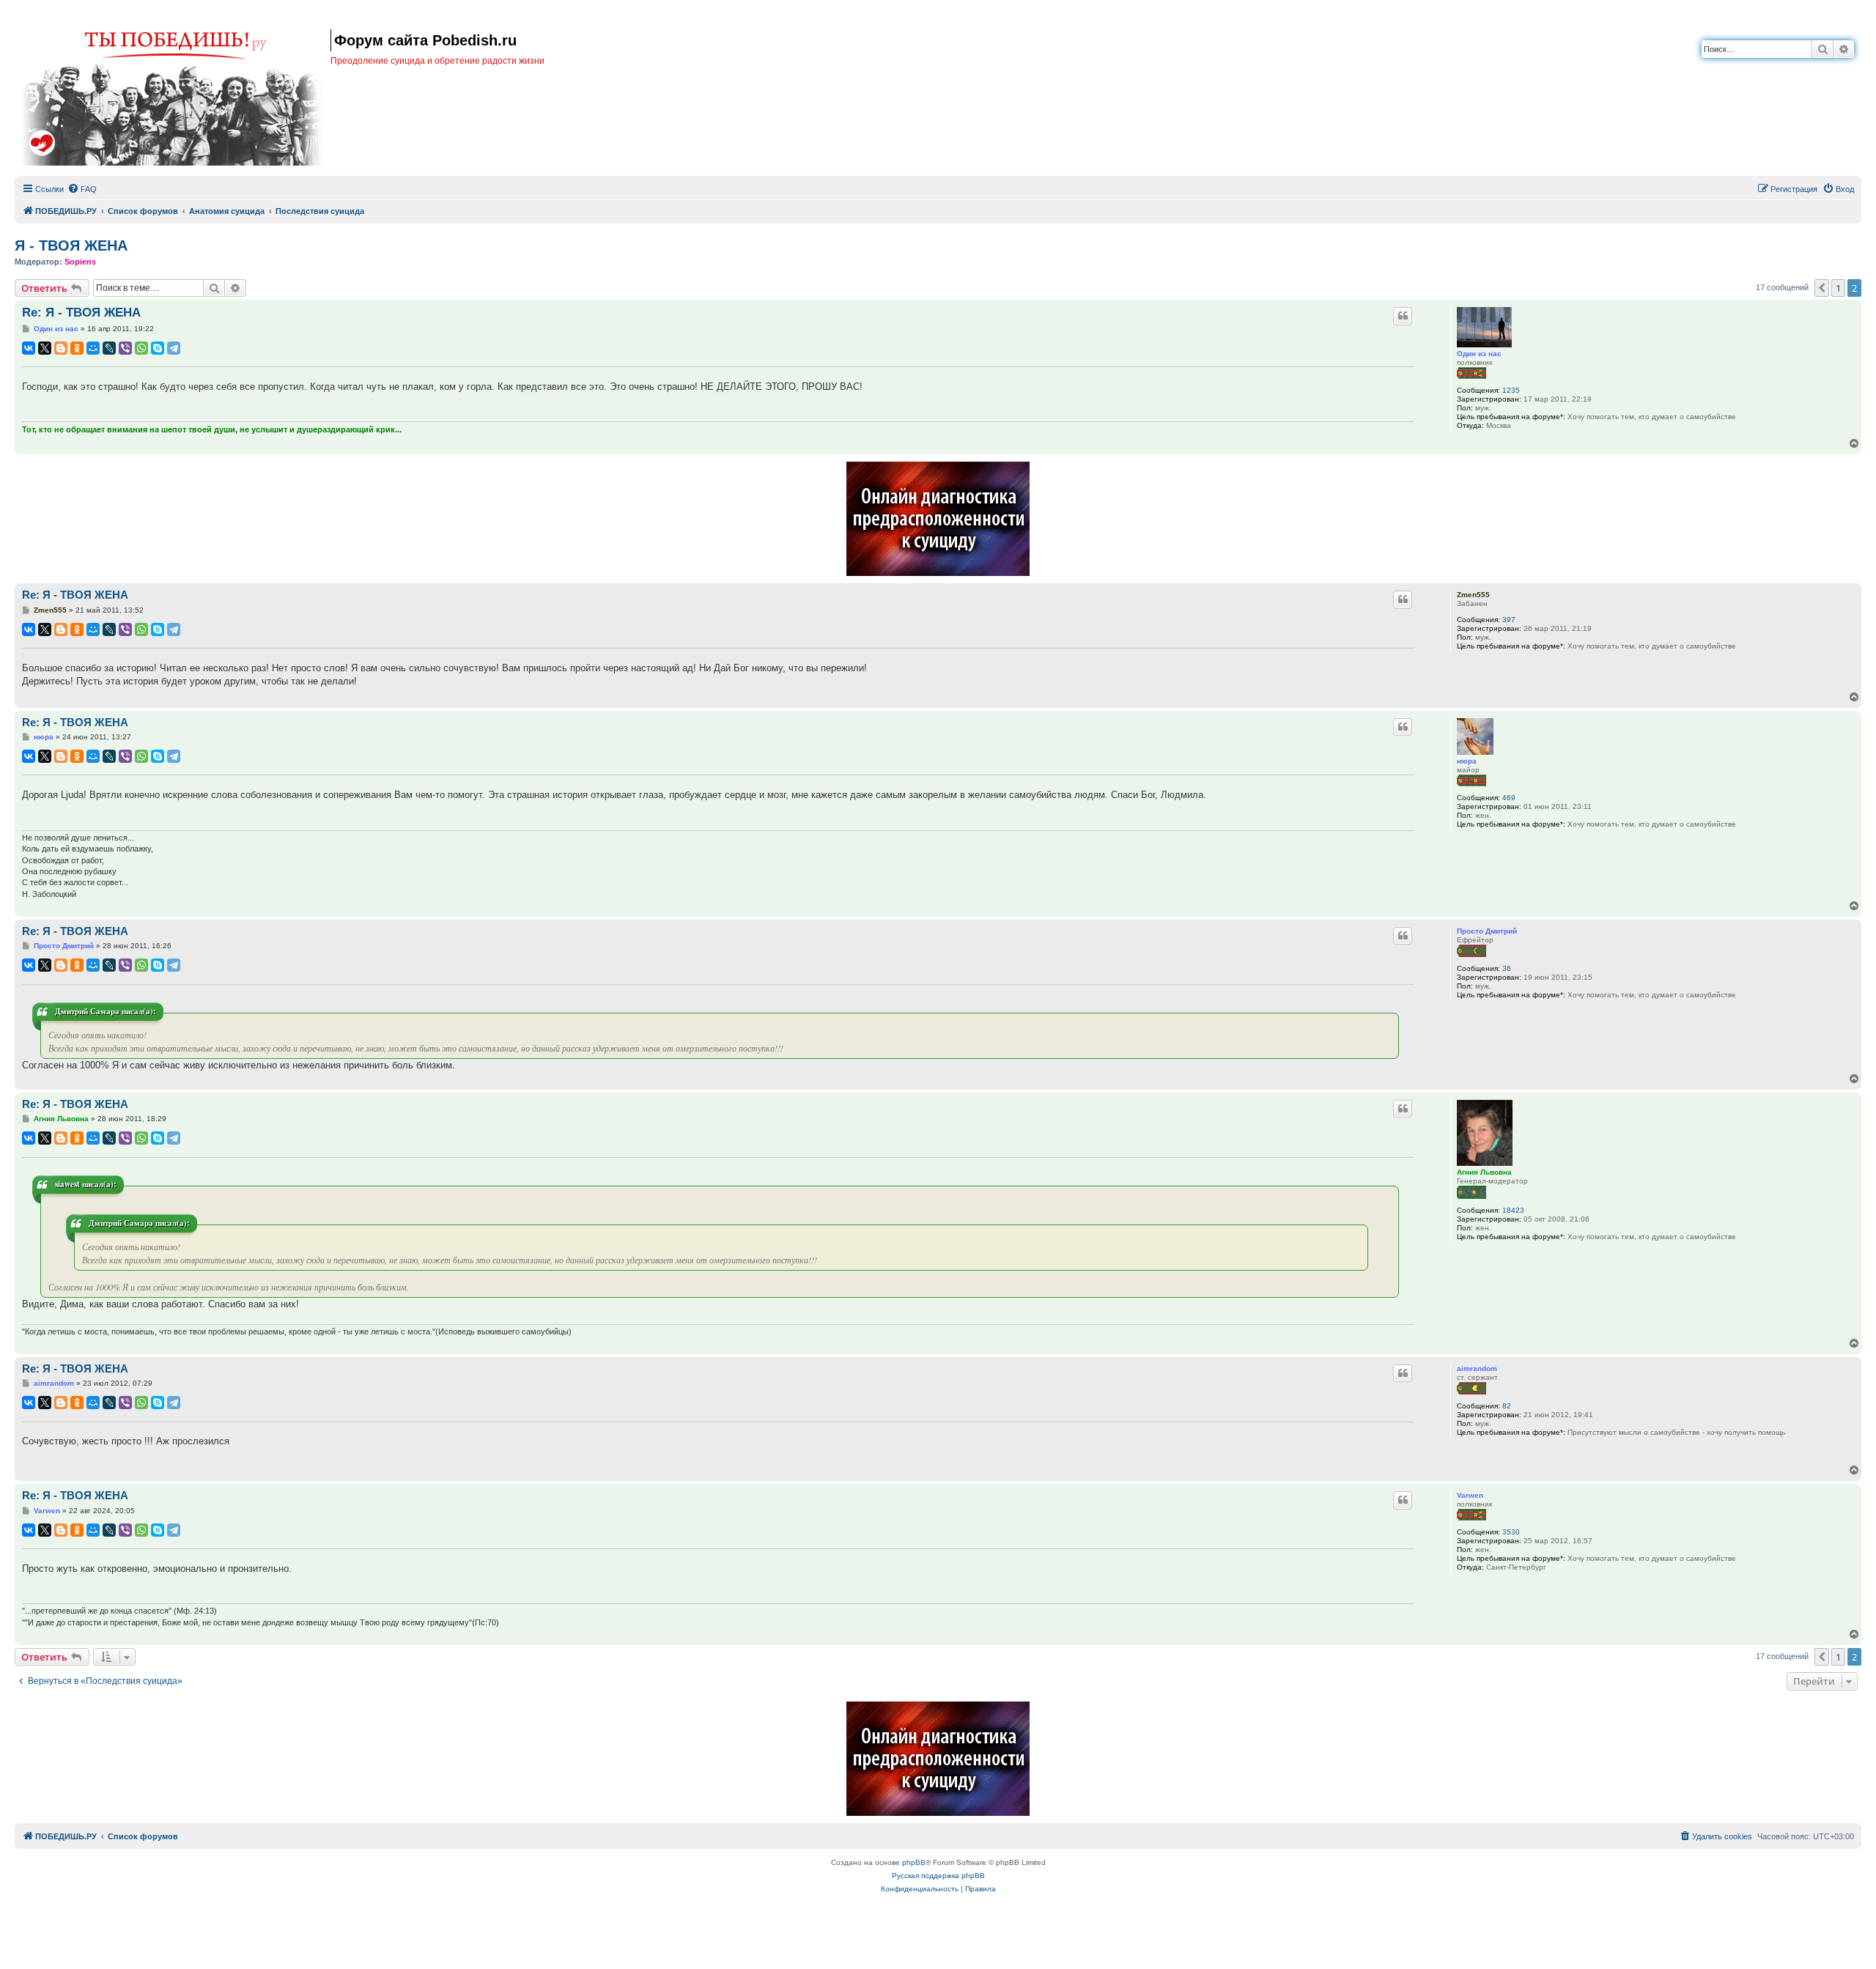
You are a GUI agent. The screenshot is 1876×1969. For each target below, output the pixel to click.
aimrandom (1477, 1368)
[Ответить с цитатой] (1403, 316)
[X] (45, 348)
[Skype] (158, 348)
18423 (1513, 1210)
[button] (1822, 288)
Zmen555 (1473, 595)
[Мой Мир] (93, 348)
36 (1507, 968)
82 (1507, 1406)
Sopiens (80, 262)
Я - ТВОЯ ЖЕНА (71, 245)
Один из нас (1479, 354)
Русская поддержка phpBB (938, 1876)
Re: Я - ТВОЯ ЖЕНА (81, 313)
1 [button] (1838, 288)
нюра (1467, 761)
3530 (1511, 1532)
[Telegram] (174, 348)
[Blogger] (61, 348)
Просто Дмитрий (1487, 931)
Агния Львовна (1484, 1172)
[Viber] (125, 348)
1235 (1511, 390)
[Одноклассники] (77, 348)
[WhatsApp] (141, 348)
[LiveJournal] (109, 348)
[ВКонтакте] (29, 348)
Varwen (1470, 1495)
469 (1509, 798)
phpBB (914, 1862)
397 (1509, 620)
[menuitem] (82, 189)
